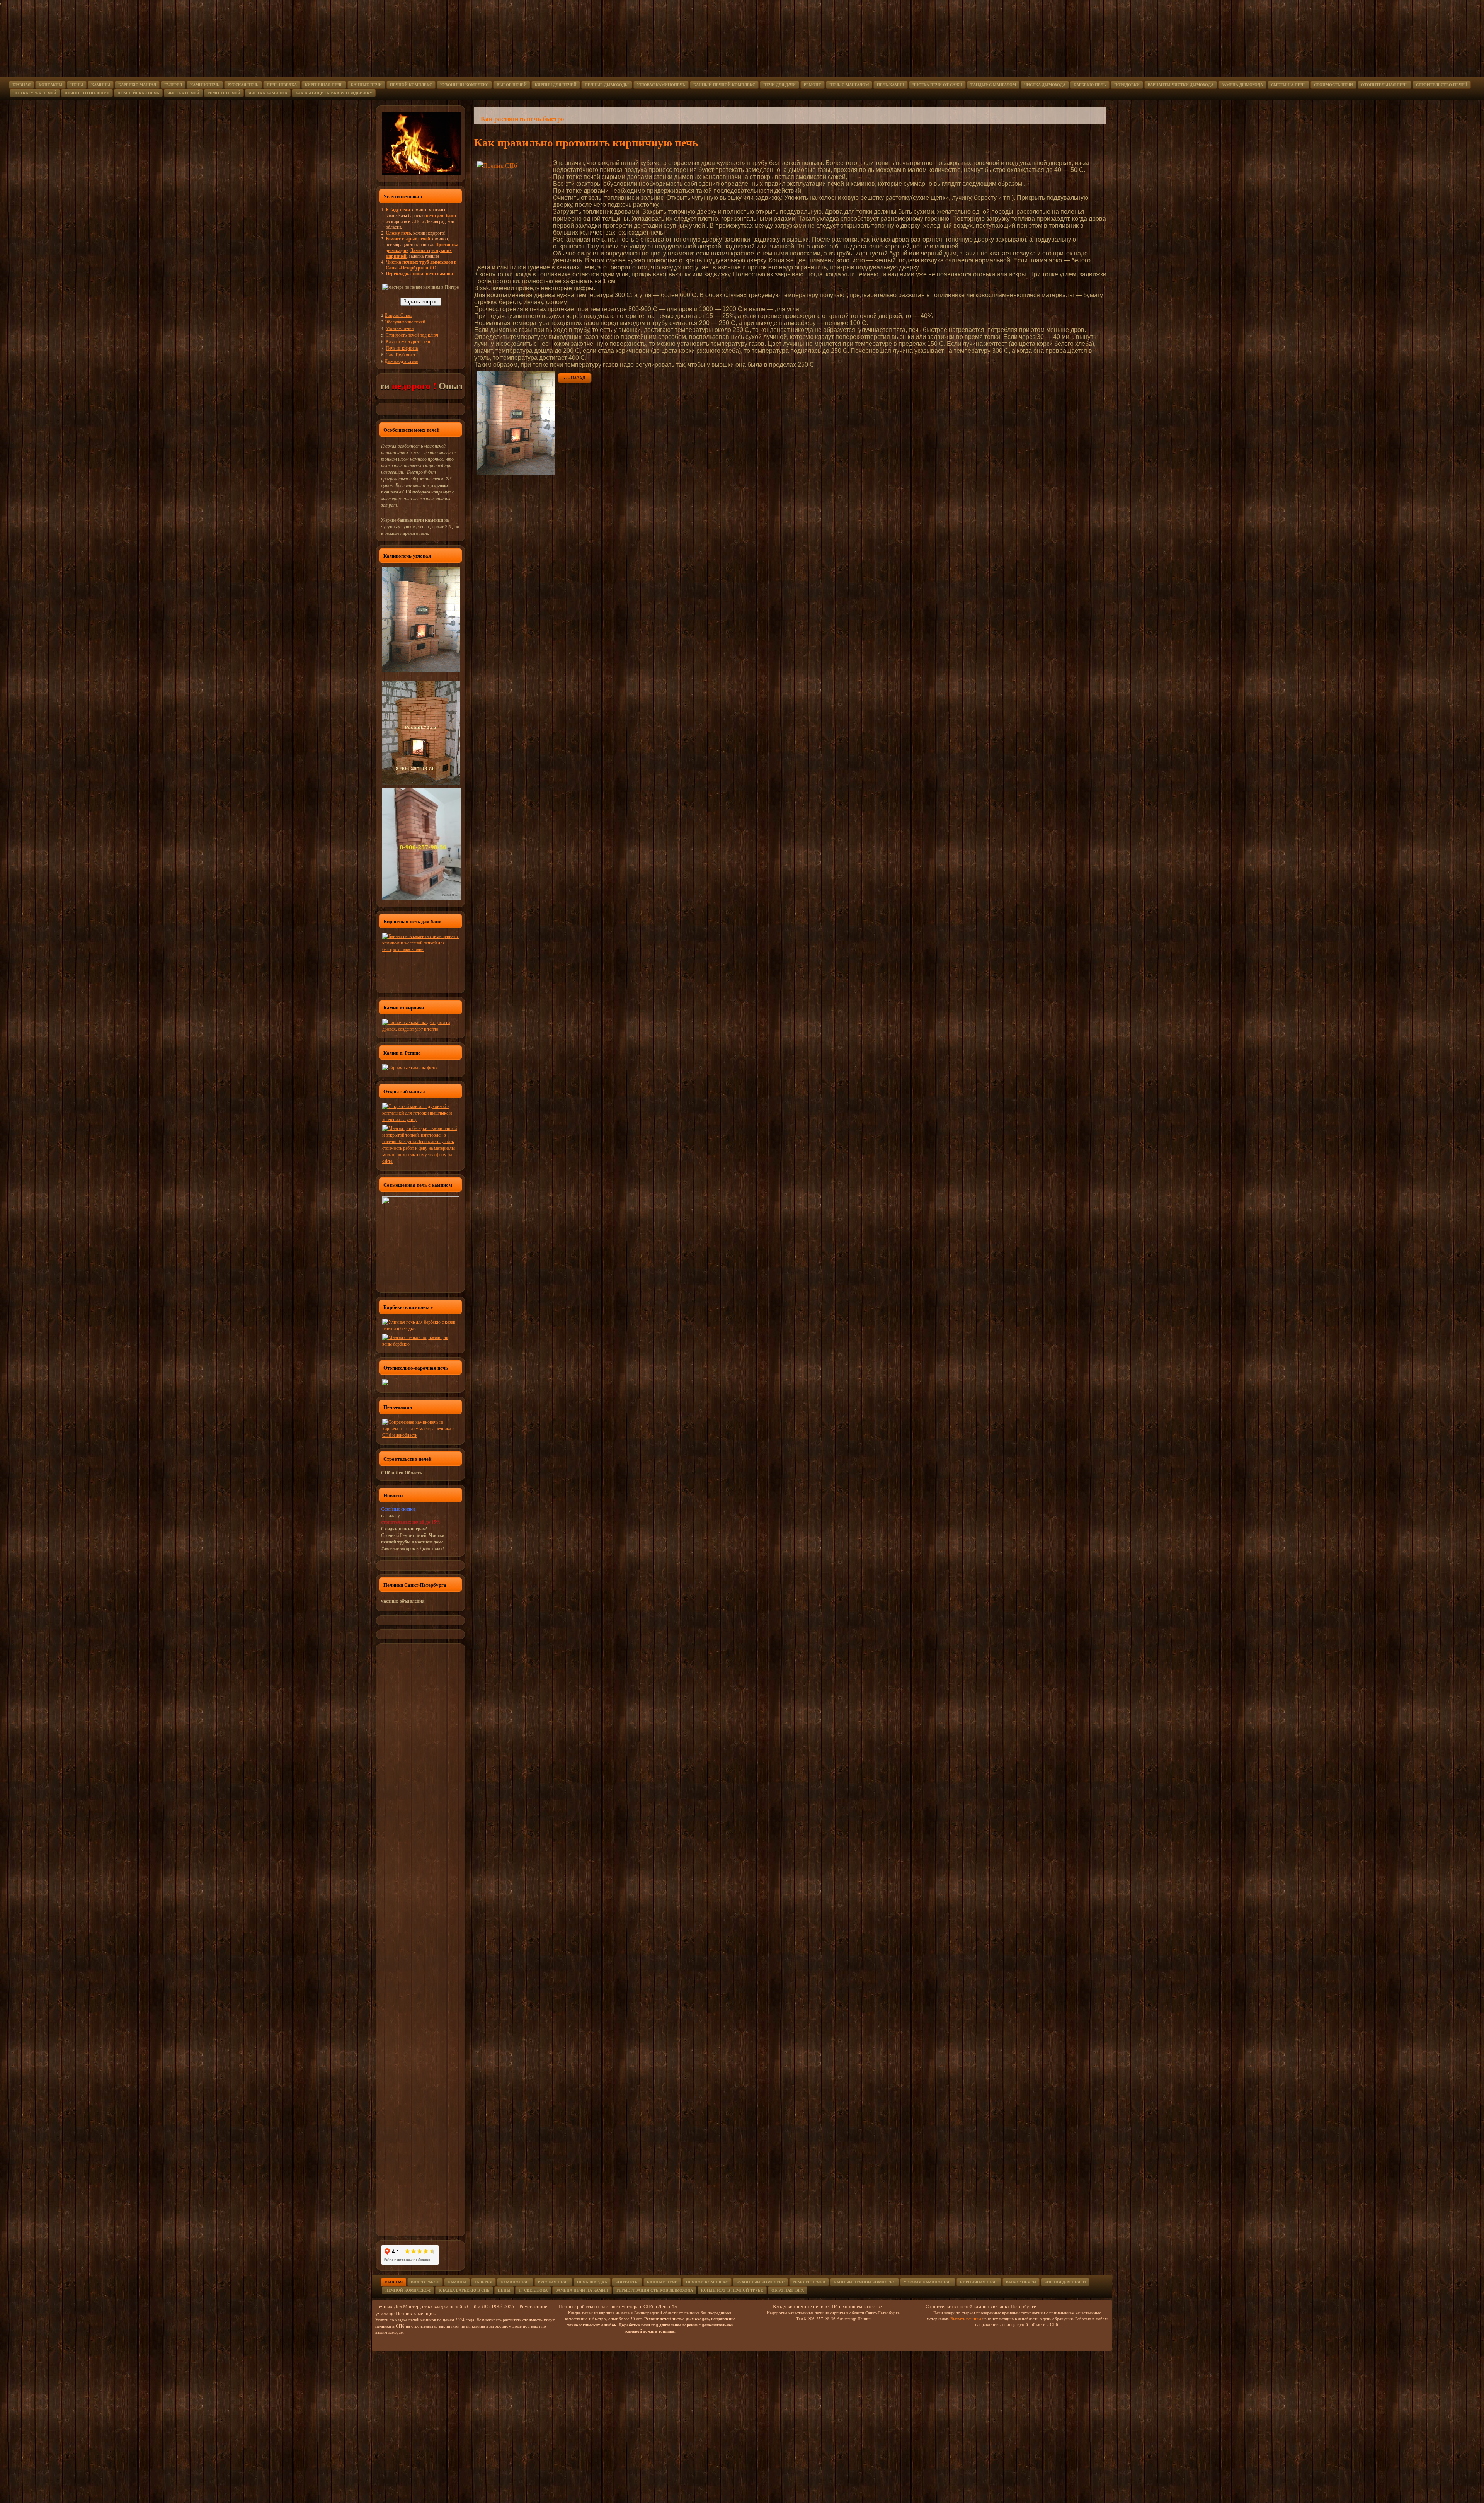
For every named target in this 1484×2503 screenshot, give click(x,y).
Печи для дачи (779, 85)
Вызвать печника (965, 2318)
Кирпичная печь (324, 85)
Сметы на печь (1288, 85)
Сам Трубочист (401, 354)
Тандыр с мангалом (993, 85)
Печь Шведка (282, 85)
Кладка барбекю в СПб (464, 2290)
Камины (101, 85)
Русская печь (243, 85)
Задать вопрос (421, 302)
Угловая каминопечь (661, 85)
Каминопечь (205, 85)
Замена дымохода (1242, 85)
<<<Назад (575, 378)
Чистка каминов (268, 93)
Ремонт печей (224, 93)
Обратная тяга (788, 2290)
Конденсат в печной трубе (732, 2290)
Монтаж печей (400, 328)
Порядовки (1127, 85)
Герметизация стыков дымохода (655, 2290)
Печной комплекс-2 (408, 2290)
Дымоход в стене (401, 361)
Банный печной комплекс (724, 85)
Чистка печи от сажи (937, 85)
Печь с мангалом (849, 85)
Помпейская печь (138, 93)
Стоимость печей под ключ (412, 335)
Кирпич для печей (556, 85)
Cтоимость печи (1333, 85)
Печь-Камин (891, 85)
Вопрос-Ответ (398, 315)
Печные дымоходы (607, 85)
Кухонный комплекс (464, 85)
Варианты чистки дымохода (1181, 85)
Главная (21, 85)
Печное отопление (87, 93)
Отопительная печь (1384, 85)
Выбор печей (512, 85)
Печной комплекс (411, 85)
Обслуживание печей (405, 322)
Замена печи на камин (582, 2290)
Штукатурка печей (35, 93)
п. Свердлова (533, 2290)
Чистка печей (183, 93)
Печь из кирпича (402, 348)
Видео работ (425, 2282)
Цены (77, 85)
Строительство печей (1442, 85)
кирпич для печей (1065, 2282)
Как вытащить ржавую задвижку (334, 93)
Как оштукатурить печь (408, 341)
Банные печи (366, 85)
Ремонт (813, 85)
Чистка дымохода (1045, 85)
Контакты (50, 85)
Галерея (173, 85)
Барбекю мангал (137, 85)
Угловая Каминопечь (928, 2282)
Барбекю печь (1090, 85)
